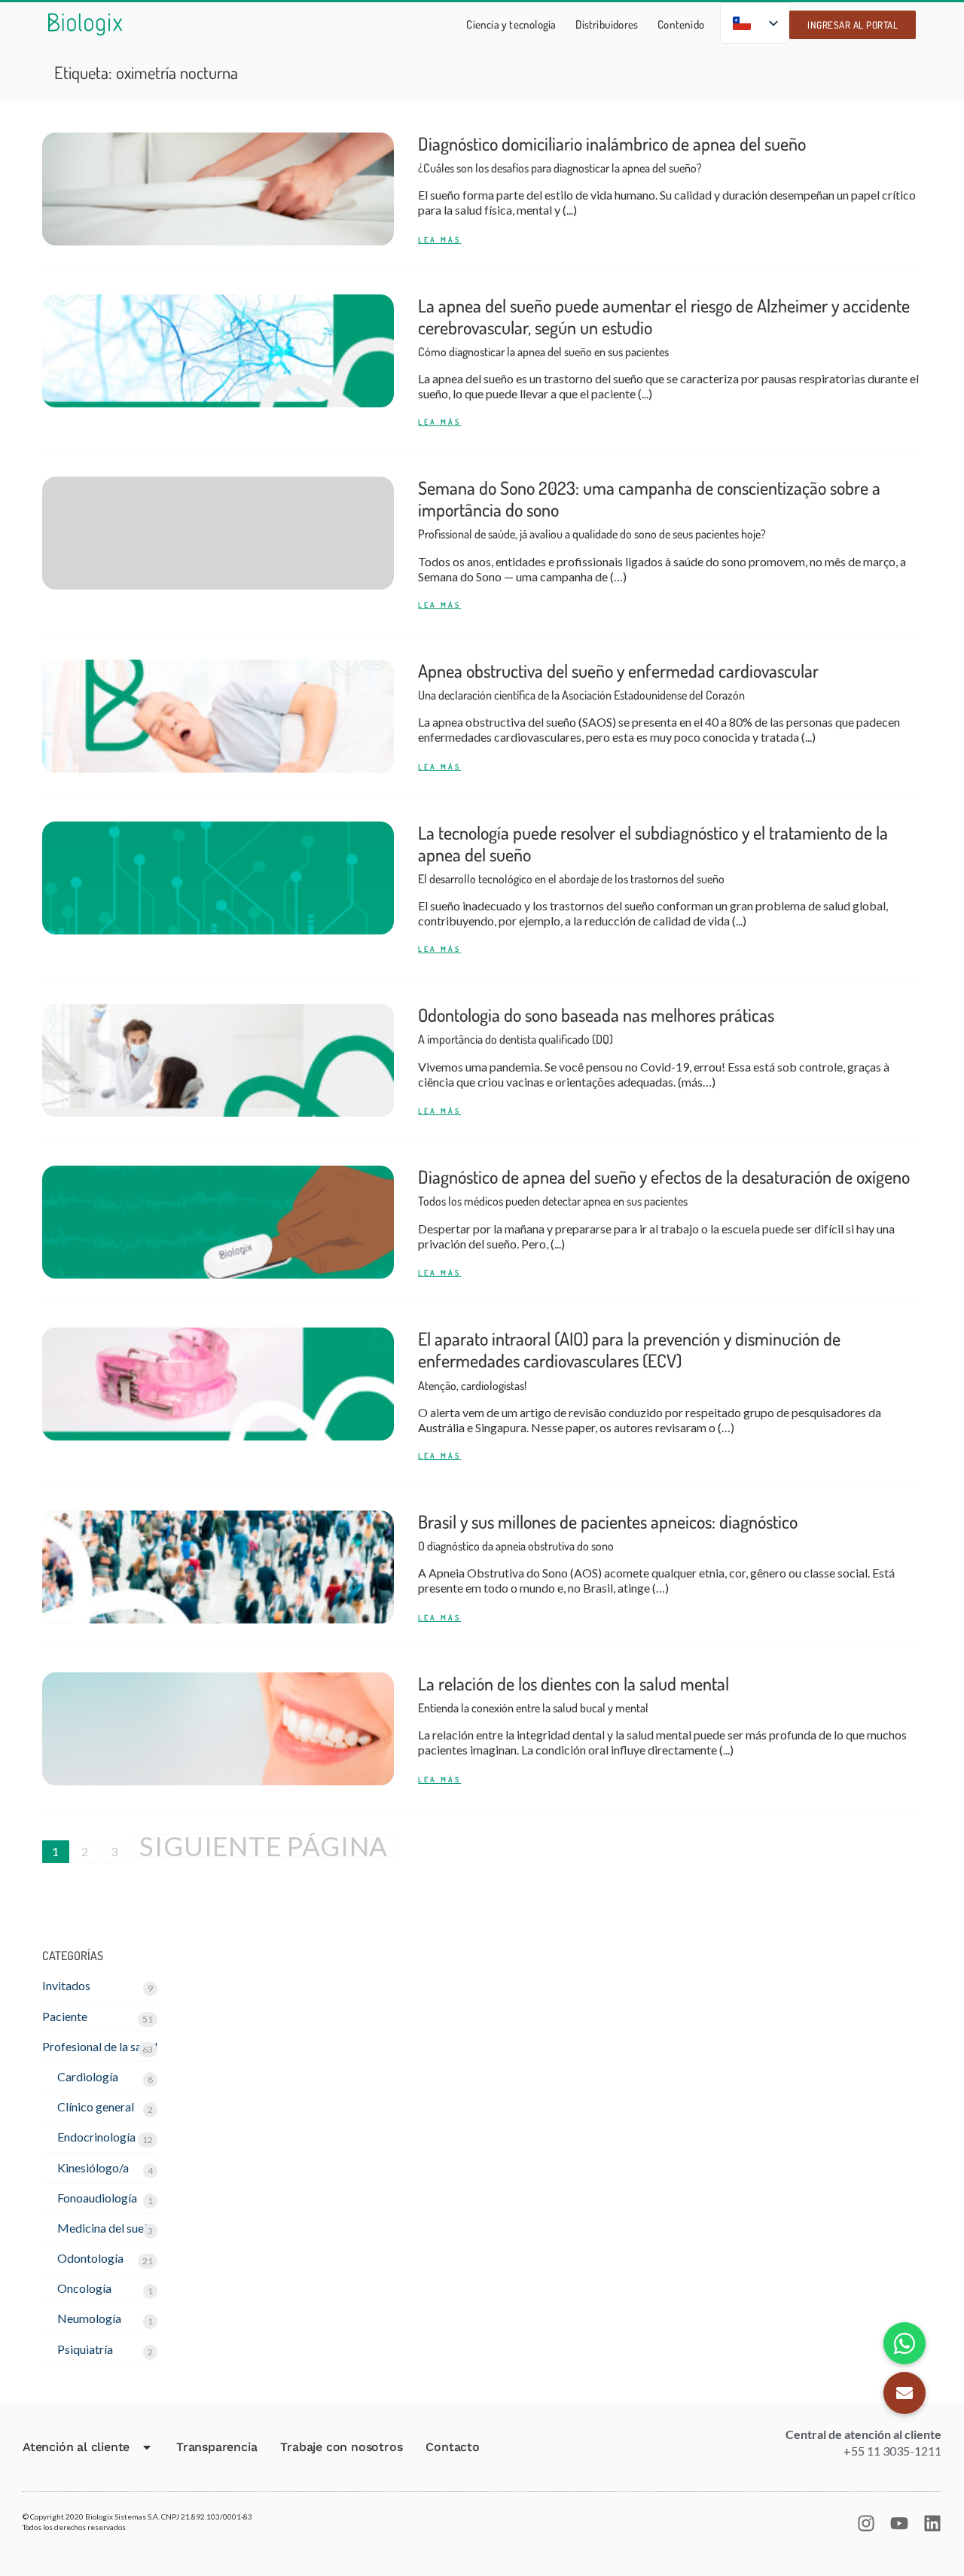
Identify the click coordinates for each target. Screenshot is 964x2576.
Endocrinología (96, 2137)
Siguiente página (264, 1846)
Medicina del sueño (107, 2228)
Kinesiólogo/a (93, 2167)
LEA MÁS (439, 240)
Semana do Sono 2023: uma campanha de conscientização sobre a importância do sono (649, 509)
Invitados (66, 1985)
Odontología (90, 2258)
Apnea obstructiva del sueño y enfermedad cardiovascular (618, 681)
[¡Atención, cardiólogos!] (218, 1384)
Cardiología (88, 2076)
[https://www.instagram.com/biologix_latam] (866, 2523)
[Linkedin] (932, 2523)
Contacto (452, 2447)
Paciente (65, 2016)
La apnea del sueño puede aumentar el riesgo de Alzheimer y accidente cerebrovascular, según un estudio (664, 327)
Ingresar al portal (853, 25)
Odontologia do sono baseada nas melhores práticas (596, 1025)
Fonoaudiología (97, 2198)
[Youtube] (899, 2523)
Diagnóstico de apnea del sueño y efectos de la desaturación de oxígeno (664, 1187)
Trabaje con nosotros (341, 2447)
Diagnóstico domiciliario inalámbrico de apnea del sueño (612, 154)
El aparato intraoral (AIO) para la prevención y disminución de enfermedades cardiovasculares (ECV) (629, 1360)
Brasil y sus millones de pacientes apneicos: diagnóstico (608, 1532)
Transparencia (217, 2447)
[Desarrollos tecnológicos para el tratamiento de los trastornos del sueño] (218, 878)
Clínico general (96, 2107)
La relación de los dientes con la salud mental (574, 1694)
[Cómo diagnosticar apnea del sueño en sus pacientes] (218, 351)
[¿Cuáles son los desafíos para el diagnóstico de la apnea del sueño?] (218, 189)
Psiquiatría (85, 2349)
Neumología (89, 2318)
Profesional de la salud (100, 2046)
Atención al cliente (76, 2447)
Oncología (84, 2288)
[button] (905, 2393)
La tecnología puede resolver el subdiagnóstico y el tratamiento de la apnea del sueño (653, 854)
